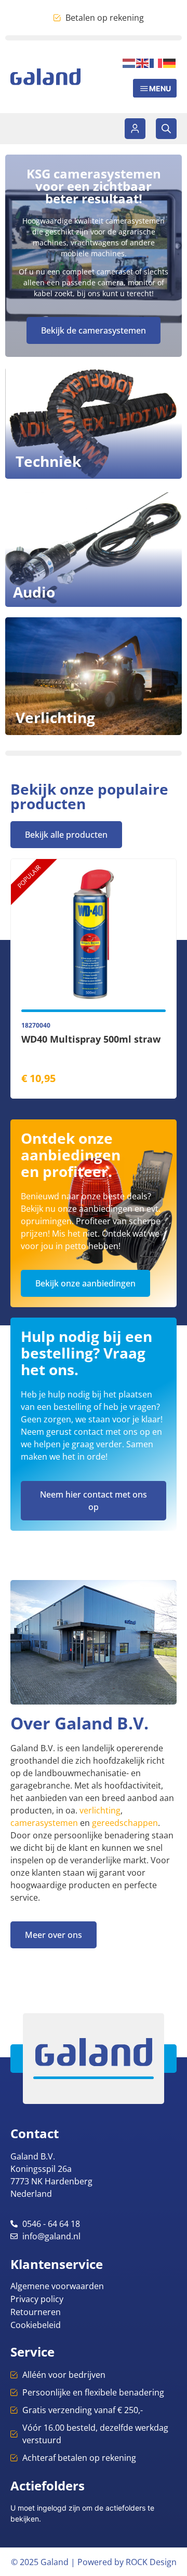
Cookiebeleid (36, 2325)
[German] (170, 62)
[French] (156, 62)
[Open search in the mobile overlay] (166, 129)
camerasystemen (44, 1823)
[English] (143, 62)
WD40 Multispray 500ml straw (91, 1039)
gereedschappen (125, 1823)
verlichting (100, 1810)
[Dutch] (129, 62)
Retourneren (36, 2312)
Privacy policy (37, 2299)
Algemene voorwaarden (57, 2286)
